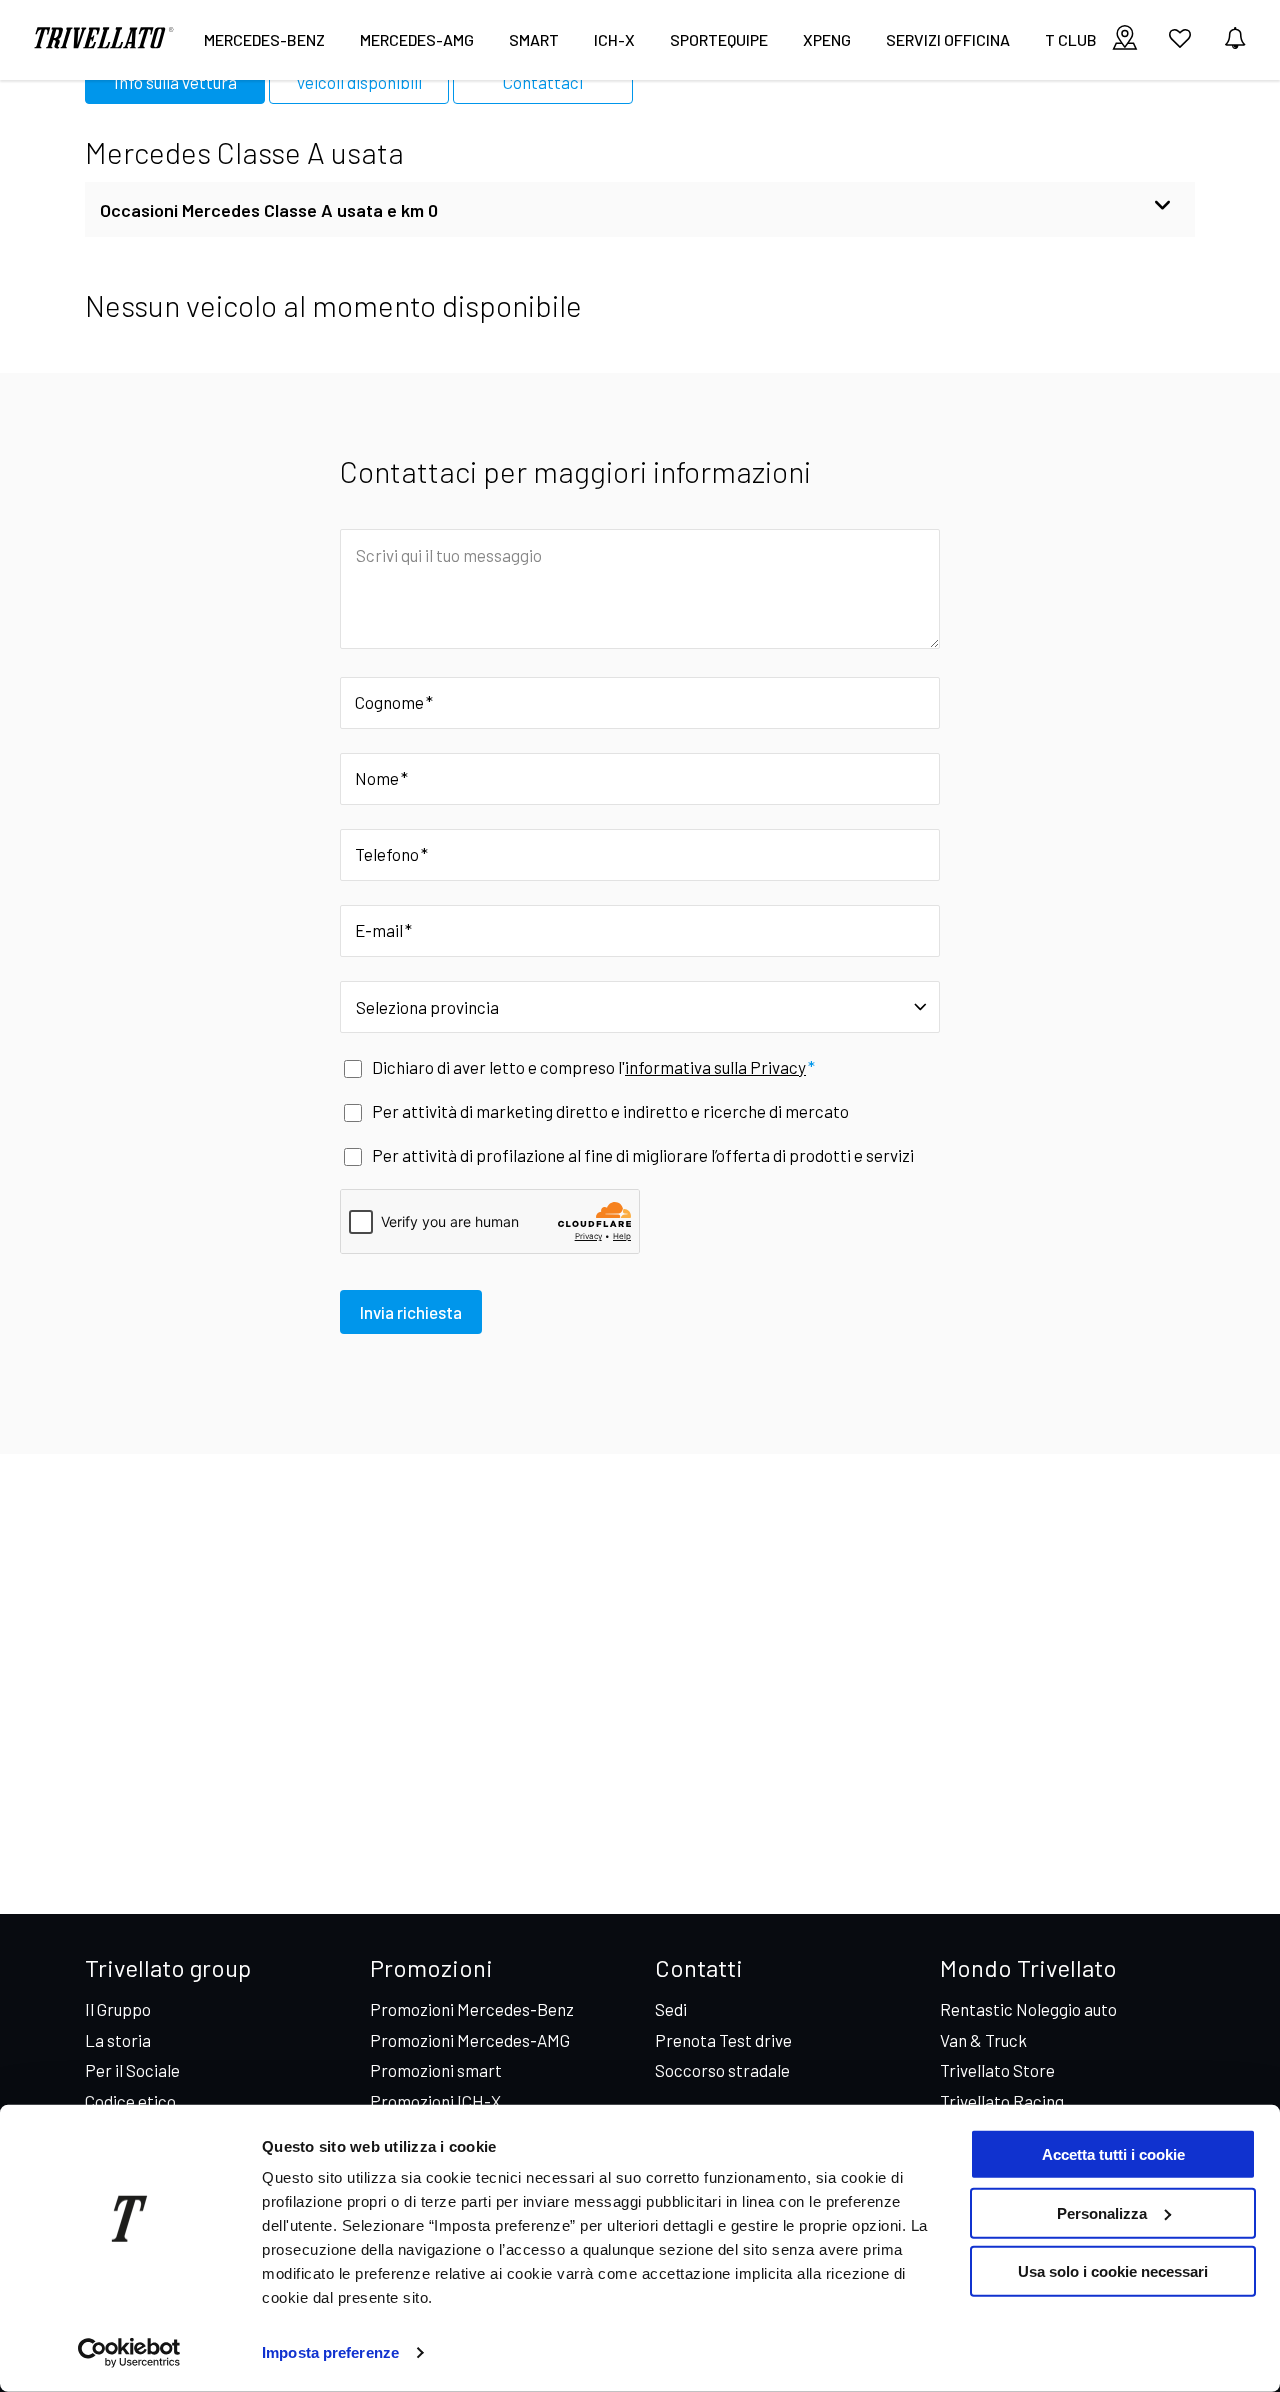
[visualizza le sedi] (1125, 39)
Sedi (671, 2009)
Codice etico (130, 2101)
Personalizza (1102, 2212)
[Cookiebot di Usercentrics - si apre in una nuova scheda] (129, 2353)
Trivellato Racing (1002, 2101)
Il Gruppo (118, 2009)
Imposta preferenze (330, 2352)
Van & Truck (983, 2040)
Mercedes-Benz (264, 39)
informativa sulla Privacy (715, 1067)
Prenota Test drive (723, 2040)
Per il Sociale (132, 2070)
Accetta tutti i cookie (1113, 2154)
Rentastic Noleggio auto (1028, 2009)
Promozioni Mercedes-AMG (470, 2040)
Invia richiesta (411, 1312)
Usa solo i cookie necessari (1113, 2271)
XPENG (827, 39)
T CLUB (1071, 39)
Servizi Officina (948, 39)
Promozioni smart (436, 2070)
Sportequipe (719, 39)
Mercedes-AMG (417, 39)
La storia (118, 2040)
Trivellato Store (997, 2070)
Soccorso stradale (722, 2070)
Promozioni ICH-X (435, 2101)
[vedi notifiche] (1235, 39)
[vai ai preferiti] (1180, 46)
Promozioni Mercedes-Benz (472, 2009)
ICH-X (614, 39)
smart (534, 39)
